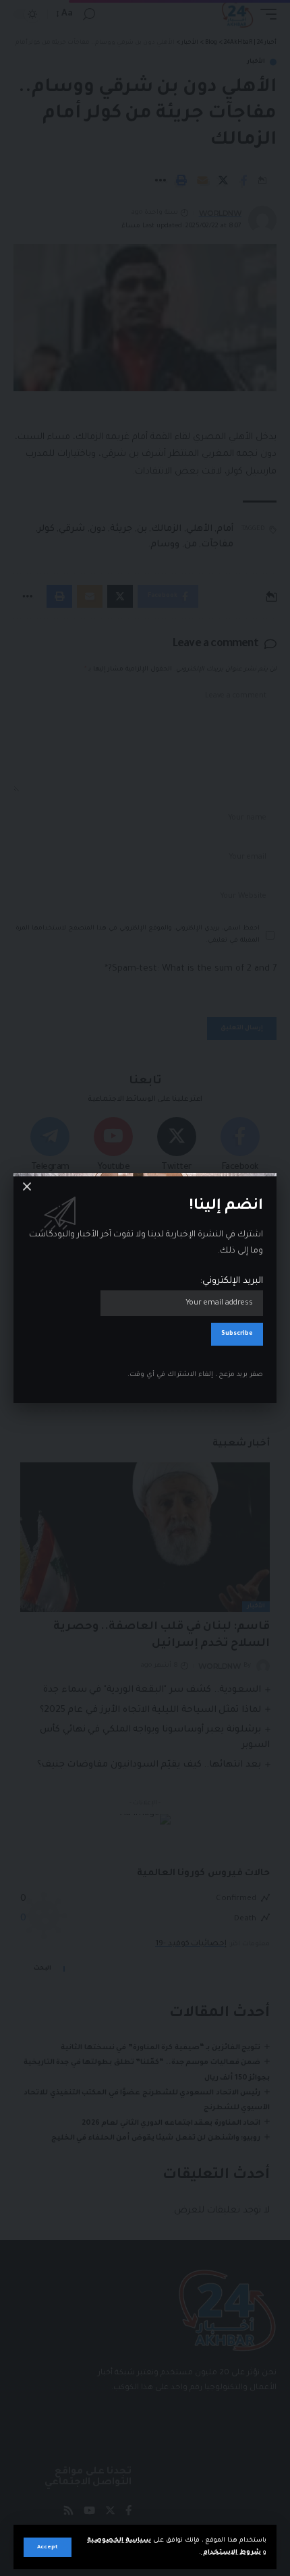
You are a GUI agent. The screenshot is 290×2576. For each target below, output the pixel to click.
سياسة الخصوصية (119, 2541)
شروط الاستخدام (231, 2553)
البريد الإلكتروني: (232, 1281)
